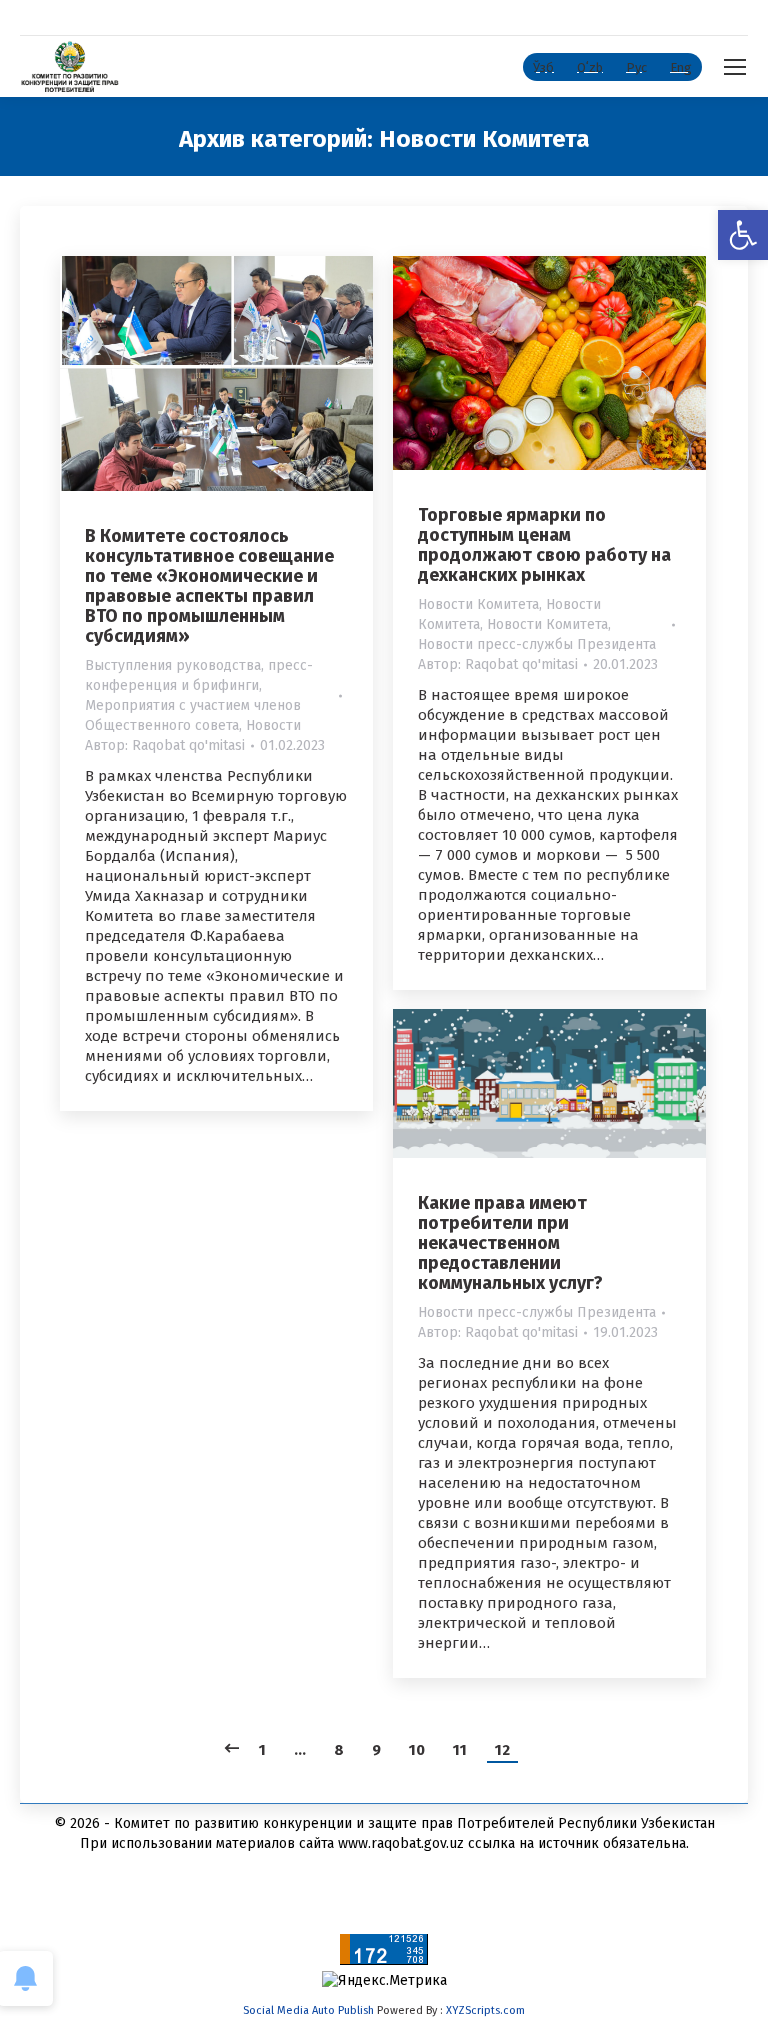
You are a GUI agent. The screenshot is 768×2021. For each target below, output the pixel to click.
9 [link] (376, 1750)
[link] (743, 235)
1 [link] (262, 1750)
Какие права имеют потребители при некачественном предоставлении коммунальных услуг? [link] (510, 1243)
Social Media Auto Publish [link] (308, 2010)
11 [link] (460, 1750)
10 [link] (417, 1750)
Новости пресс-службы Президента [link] (537, 644)
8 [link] (339, 1750)
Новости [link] (273, 725)
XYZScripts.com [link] (485, 2010)
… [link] (300, 1750)
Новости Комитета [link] (478, 604)
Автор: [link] (165, 745)
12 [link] (502, 1750)
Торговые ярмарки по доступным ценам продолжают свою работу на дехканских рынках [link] (544, 545)
